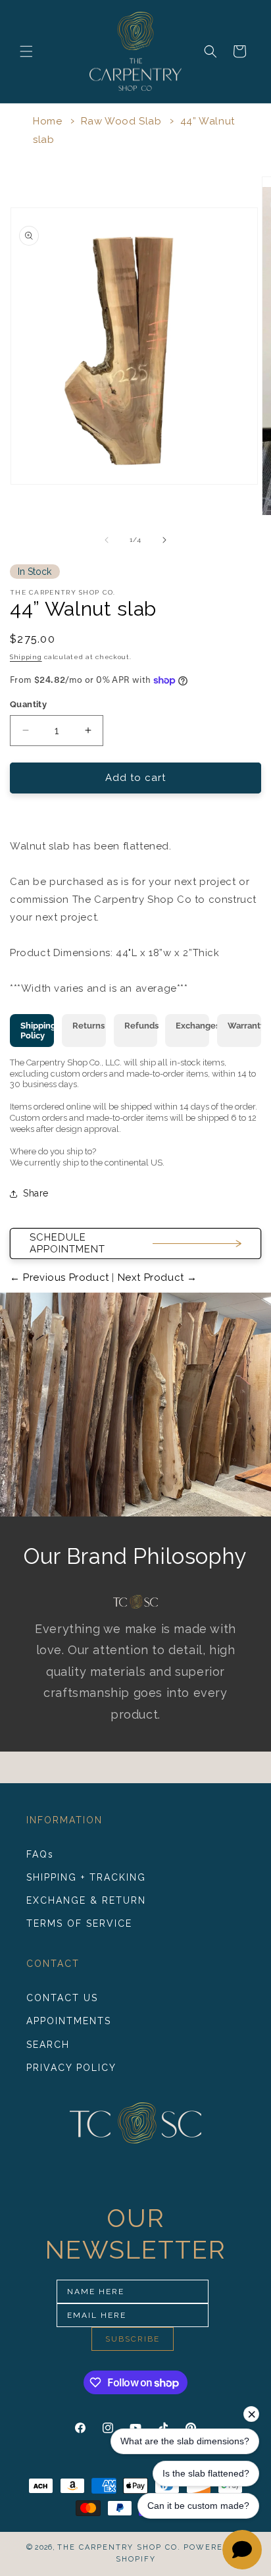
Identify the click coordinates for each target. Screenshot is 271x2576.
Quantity (28, 704)
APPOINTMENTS (69, 2021)
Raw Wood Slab (121, 121)
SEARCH (48, 2045)
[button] (26, 51)
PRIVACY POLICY (71, 2068)
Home (47, 121)
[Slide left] (107, 540)
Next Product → (156, 1277)
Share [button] (36, 1193)
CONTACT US (62, 1998)
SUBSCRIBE (133, 2339)
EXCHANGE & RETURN (86, 1900)
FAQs (40, 1854)
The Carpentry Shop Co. (119, 2547)
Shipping (26, 657)
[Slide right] (164, 540)
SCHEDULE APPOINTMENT (67, 1243)
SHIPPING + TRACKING (86, 1877)
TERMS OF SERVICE (79, 1923)
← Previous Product (61, 1277)
